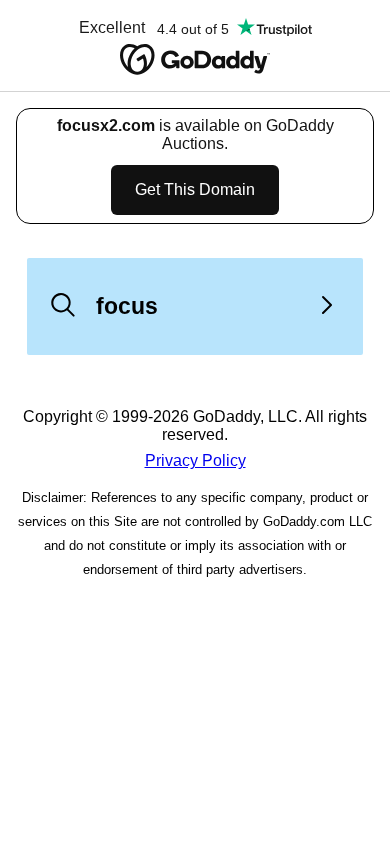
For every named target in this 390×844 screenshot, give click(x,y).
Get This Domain (195, 189)
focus (127, 306)
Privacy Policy (195, 460)
